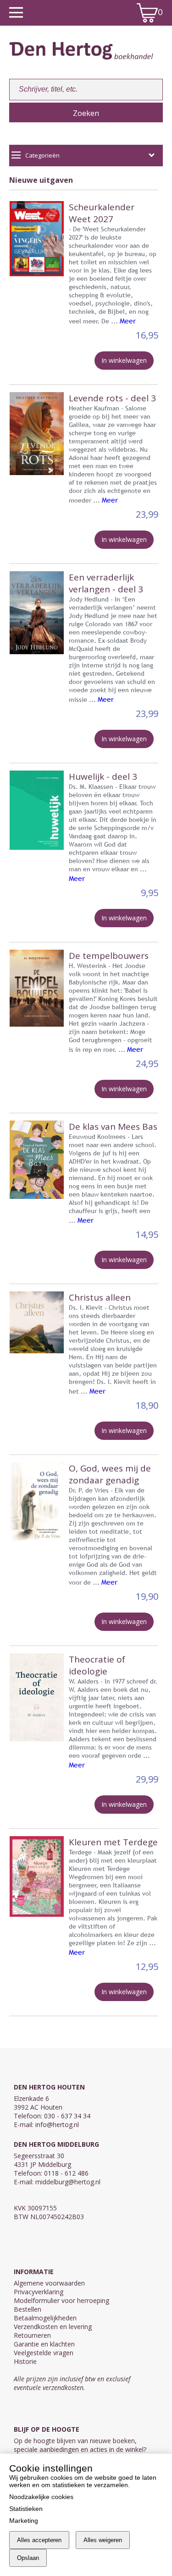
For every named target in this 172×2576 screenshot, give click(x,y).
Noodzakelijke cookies (41, 2497)
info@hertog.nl (57, 2125)
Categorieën (42, 155)
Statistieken (26, 2509)
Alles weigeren (103, 2540)
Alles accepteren (39, 2540)
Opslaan (28, 2558)
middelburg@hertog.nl (68, 2182)
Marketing (24, 2521)
